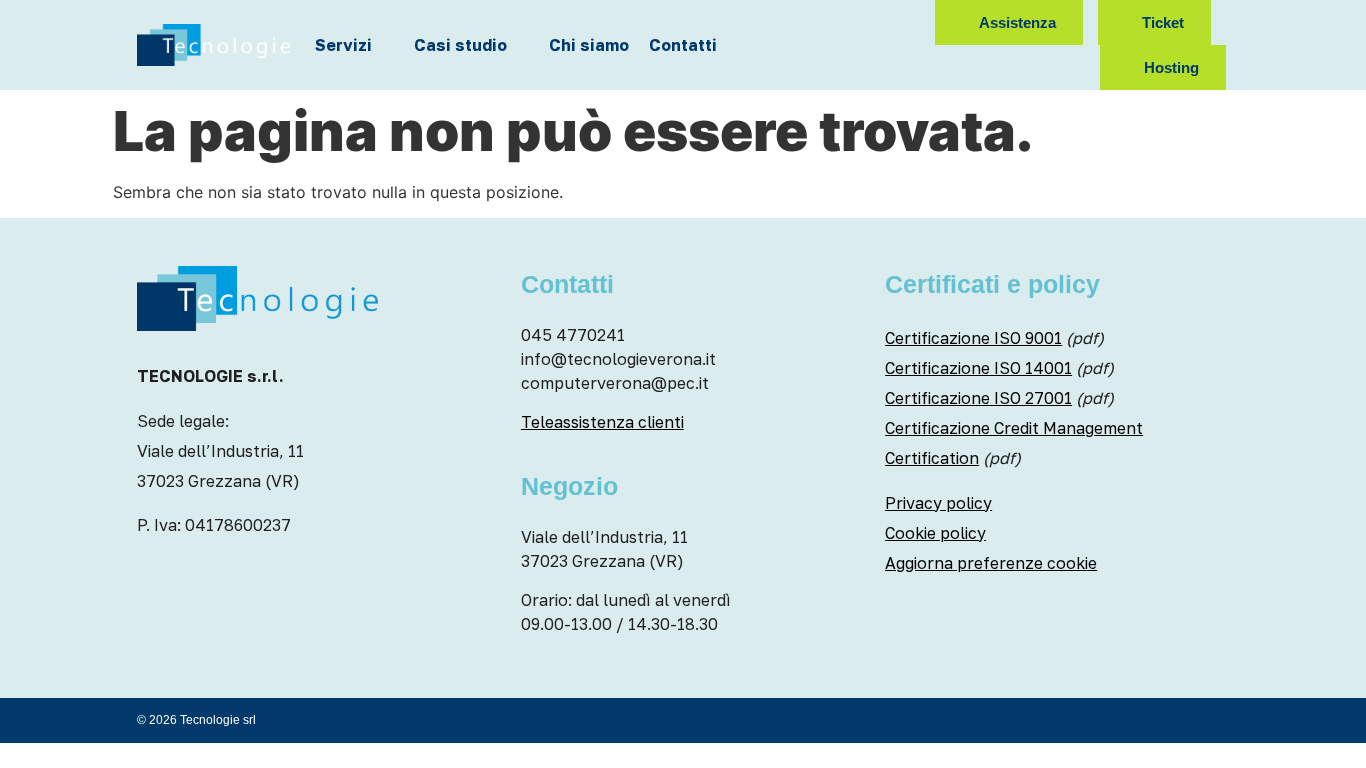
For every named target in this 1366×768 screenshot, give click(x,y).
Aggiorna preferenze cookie (991, 563)
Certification (932, 458)
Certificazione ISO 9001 (973, 338)
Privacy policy (938, 503)
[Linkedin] (888, 23)
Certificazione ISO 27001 (978, 398)
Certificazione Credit (962, 428)
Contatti (683, 45)
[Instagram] (830, 23)
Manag (1066, 428)
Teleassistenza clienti (602, 422)
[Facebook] (859, 23)
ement (1118, 428)
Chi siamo (589, 45)
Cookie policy (935, 533)
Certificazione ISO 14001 (978, 368)
